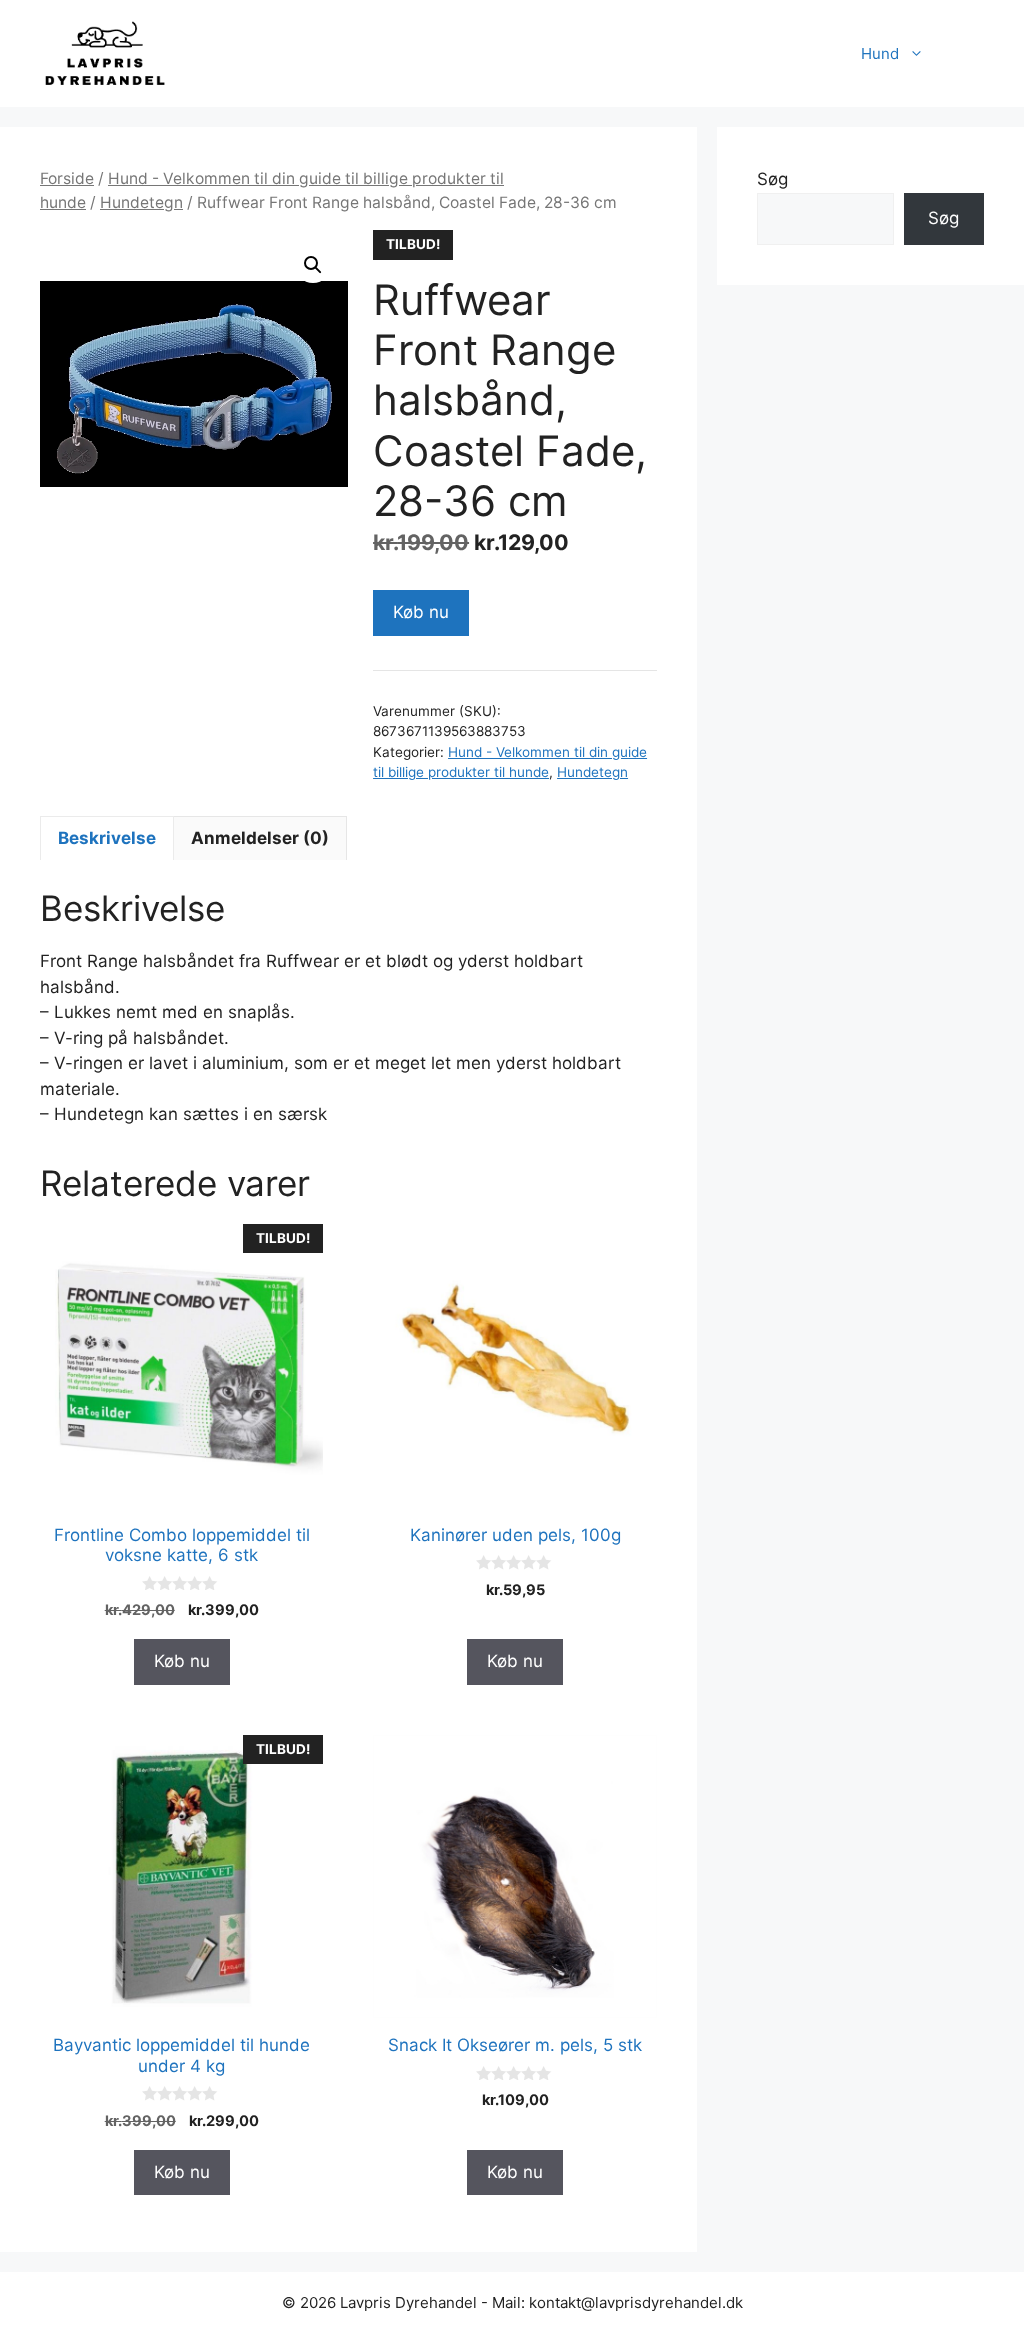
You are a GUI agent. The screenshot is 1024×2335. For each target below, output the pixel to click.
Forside (67, 178)
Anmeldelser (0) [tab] (260, 838)
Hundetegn (141, 202)
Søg (772, 179)
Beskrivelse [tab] (107, 838)
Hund (880, 53)
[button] (313, 265)
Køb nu (421, 612)
